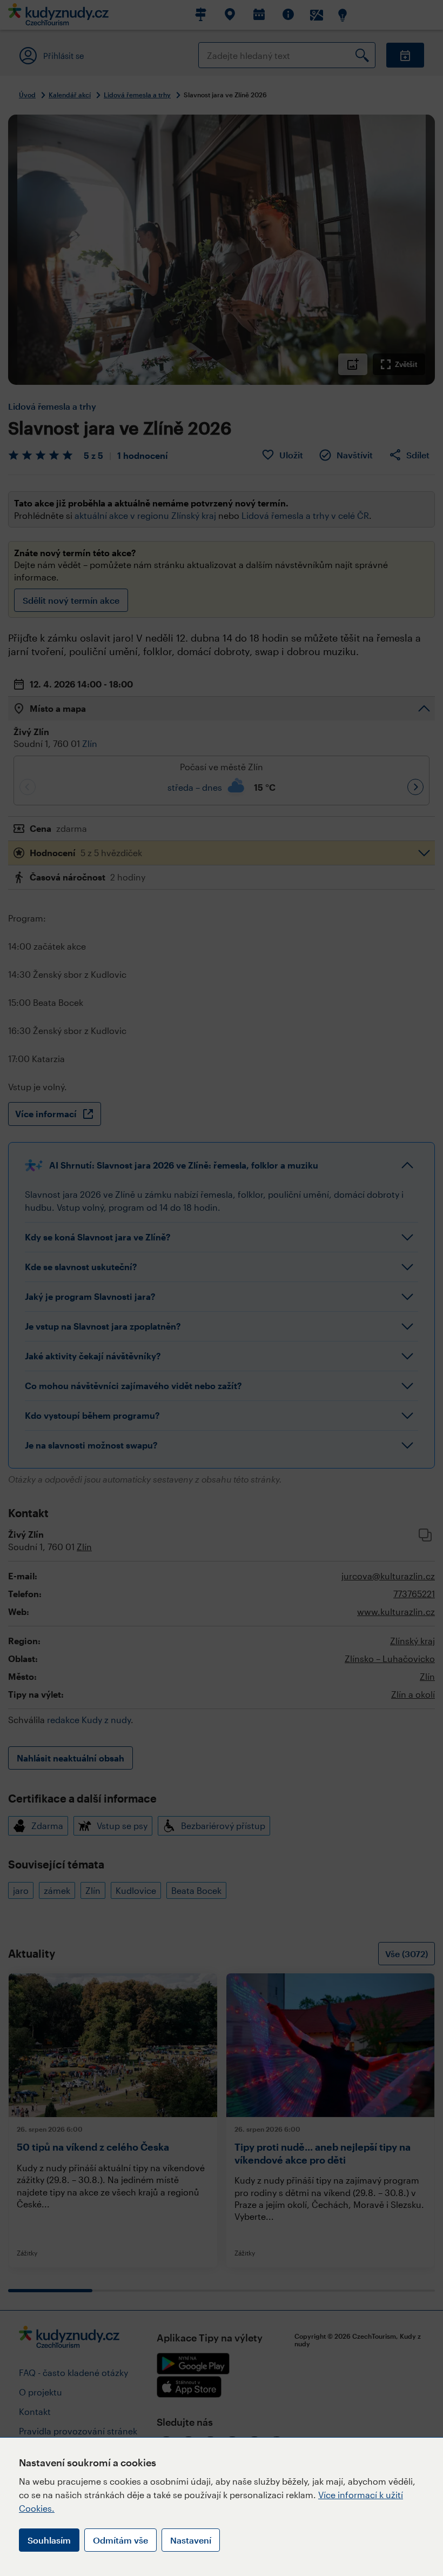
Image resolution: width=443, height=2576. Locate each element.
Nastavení (191, 2540)
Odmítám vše (120, 2540)
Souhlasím (49, 2540)
